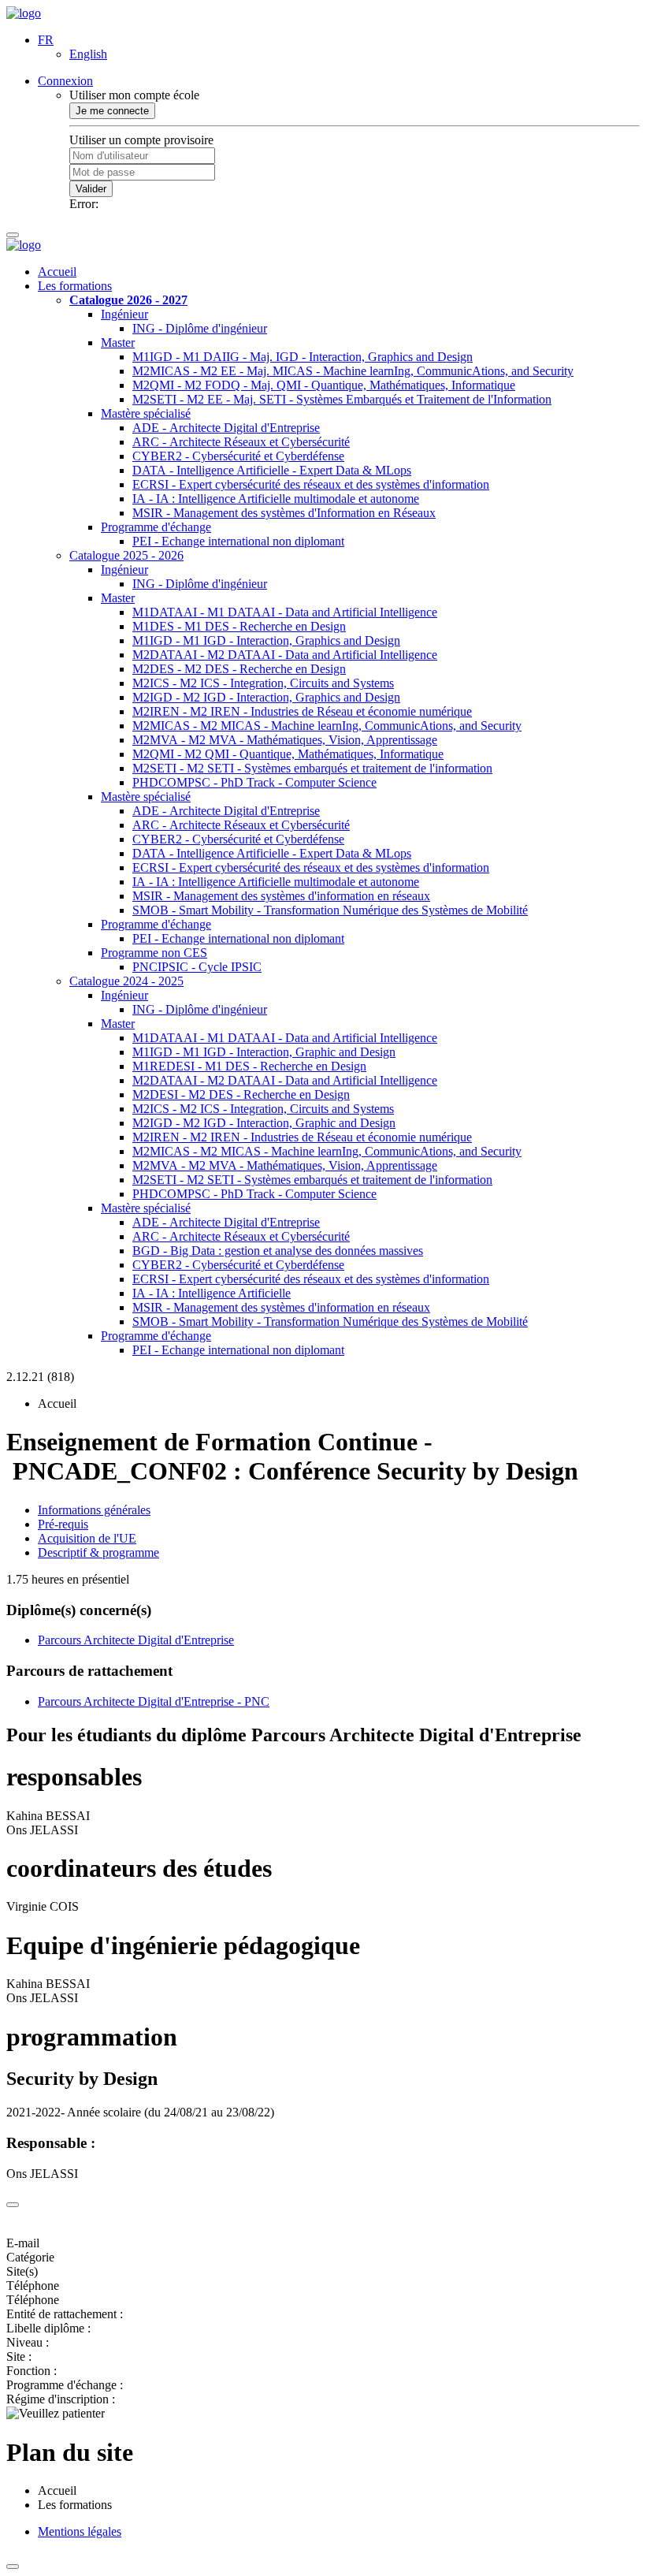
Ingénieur (124, 314)
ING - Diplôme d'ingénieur (200, 328)
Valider (91, 189)
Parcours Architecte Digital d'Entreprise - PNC (154, 1701)
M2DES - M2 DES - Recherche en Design (239, 669)
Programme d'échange (156, 527)
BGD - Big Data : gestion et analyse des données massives (278, 1251)
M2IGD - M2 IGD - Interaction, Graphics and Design (266, 697)
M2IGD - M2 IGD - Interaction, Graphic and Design (264, 1123)
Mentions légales (80, 2531)
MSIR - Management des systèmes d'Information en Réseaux (284, 513)
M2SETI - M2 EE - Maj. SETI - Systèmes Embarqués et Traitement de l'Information (342, 399)
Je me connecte (112, 111)
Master (118, 342)
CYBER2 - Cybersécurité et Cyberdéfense (238, 456)
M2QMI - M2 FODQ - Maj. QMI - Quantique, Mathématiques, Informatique (324, 385)
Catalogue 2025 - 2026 (126, 555)
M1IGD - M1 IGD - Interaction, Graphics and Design (266, 640)
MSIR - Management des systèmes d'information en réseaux (281, 896)
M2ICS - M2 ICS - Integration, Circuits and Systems (263, 683)
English (88, 54)
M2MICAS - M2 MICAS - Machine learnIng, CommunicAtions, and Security (327, 726)
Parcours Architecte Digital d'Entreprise (136, 1640)
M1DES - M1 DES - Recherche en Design (239, 626)
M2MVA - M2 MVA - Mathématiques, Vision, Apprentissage (285, 740)
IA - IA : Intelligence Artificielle (212, 1293)
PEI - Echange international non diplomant (238, 541)
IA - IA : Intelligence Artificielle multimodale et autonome (276, 499)
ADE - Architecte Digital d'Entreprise (226, 428)
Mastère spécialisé (146, 413)
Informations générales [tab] (94, 1510)
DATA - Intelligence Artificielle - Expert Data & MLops (272, 470)
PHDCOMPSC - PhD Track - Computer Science (254, 782)
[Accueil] (24, 13)
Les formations (75, 286)
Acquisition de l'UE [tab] (87, 1538)
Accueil (57, 272)
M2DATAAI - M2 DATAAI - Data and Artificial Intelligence (285, 655)
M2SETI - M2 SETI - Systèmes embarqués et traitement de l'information (312, 768)
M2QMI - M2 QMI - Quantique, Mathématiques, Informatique (288, 754)
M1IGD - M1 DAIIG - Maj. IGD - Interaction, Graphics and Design (303, 357)
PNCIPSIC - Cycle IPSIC (197, 967)
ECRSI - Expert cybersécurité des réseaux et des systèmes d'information (311, 484)
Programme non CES (154, 953)
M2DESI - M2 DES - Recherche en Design (241, 1094)
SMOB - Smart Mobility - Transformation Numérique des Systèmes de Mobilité (330, 910)
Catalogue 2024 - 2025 (126, 981)
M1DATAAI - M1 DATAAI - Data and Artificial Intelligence (285, 612)
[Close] (13, 2205)
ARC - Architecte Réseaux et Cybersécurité (241, 442)
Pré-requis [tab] (63, 1524)
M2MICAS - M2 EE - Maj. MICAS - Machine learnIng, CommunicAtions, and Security (353, 371)
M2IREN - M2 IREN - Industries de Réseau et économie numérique (302, 711)
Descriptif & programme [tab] (98, 1552)
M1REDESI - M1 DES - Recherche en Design (249, 1066)
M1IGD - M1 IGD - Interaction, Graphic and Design (264, 1052)
